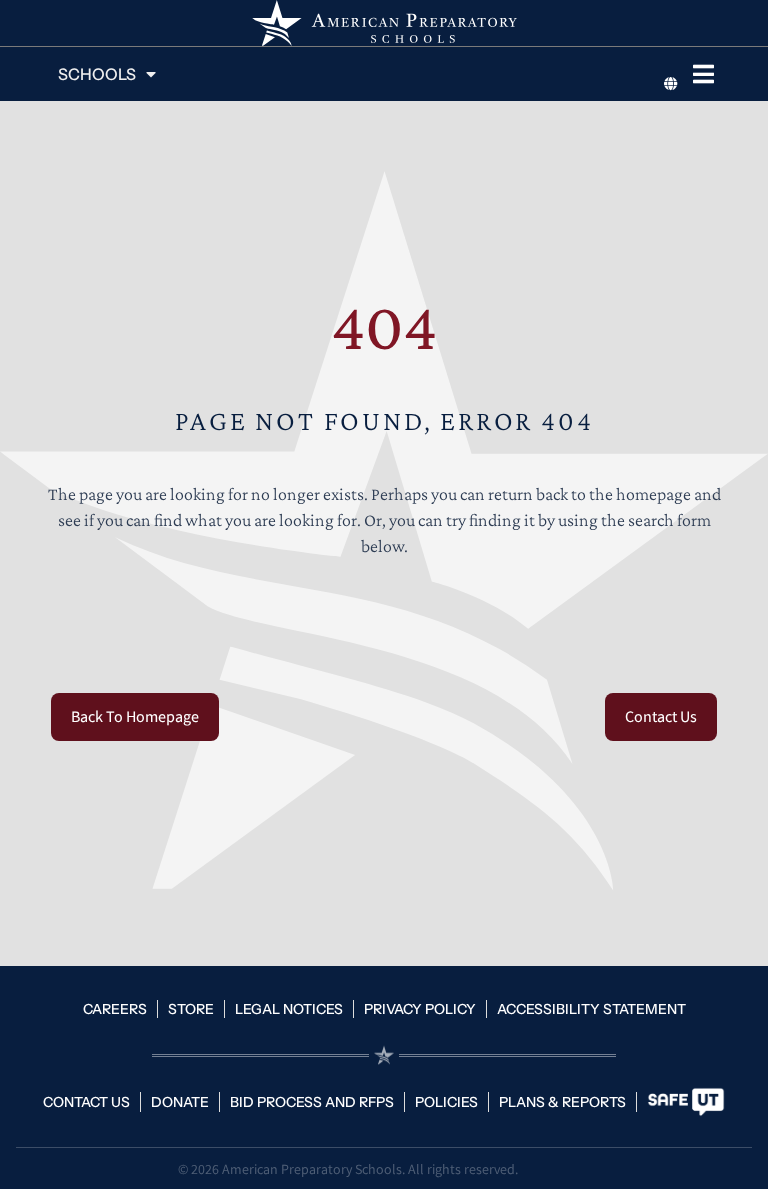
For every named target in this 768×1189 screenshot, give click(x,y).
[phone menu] (704, 74)
